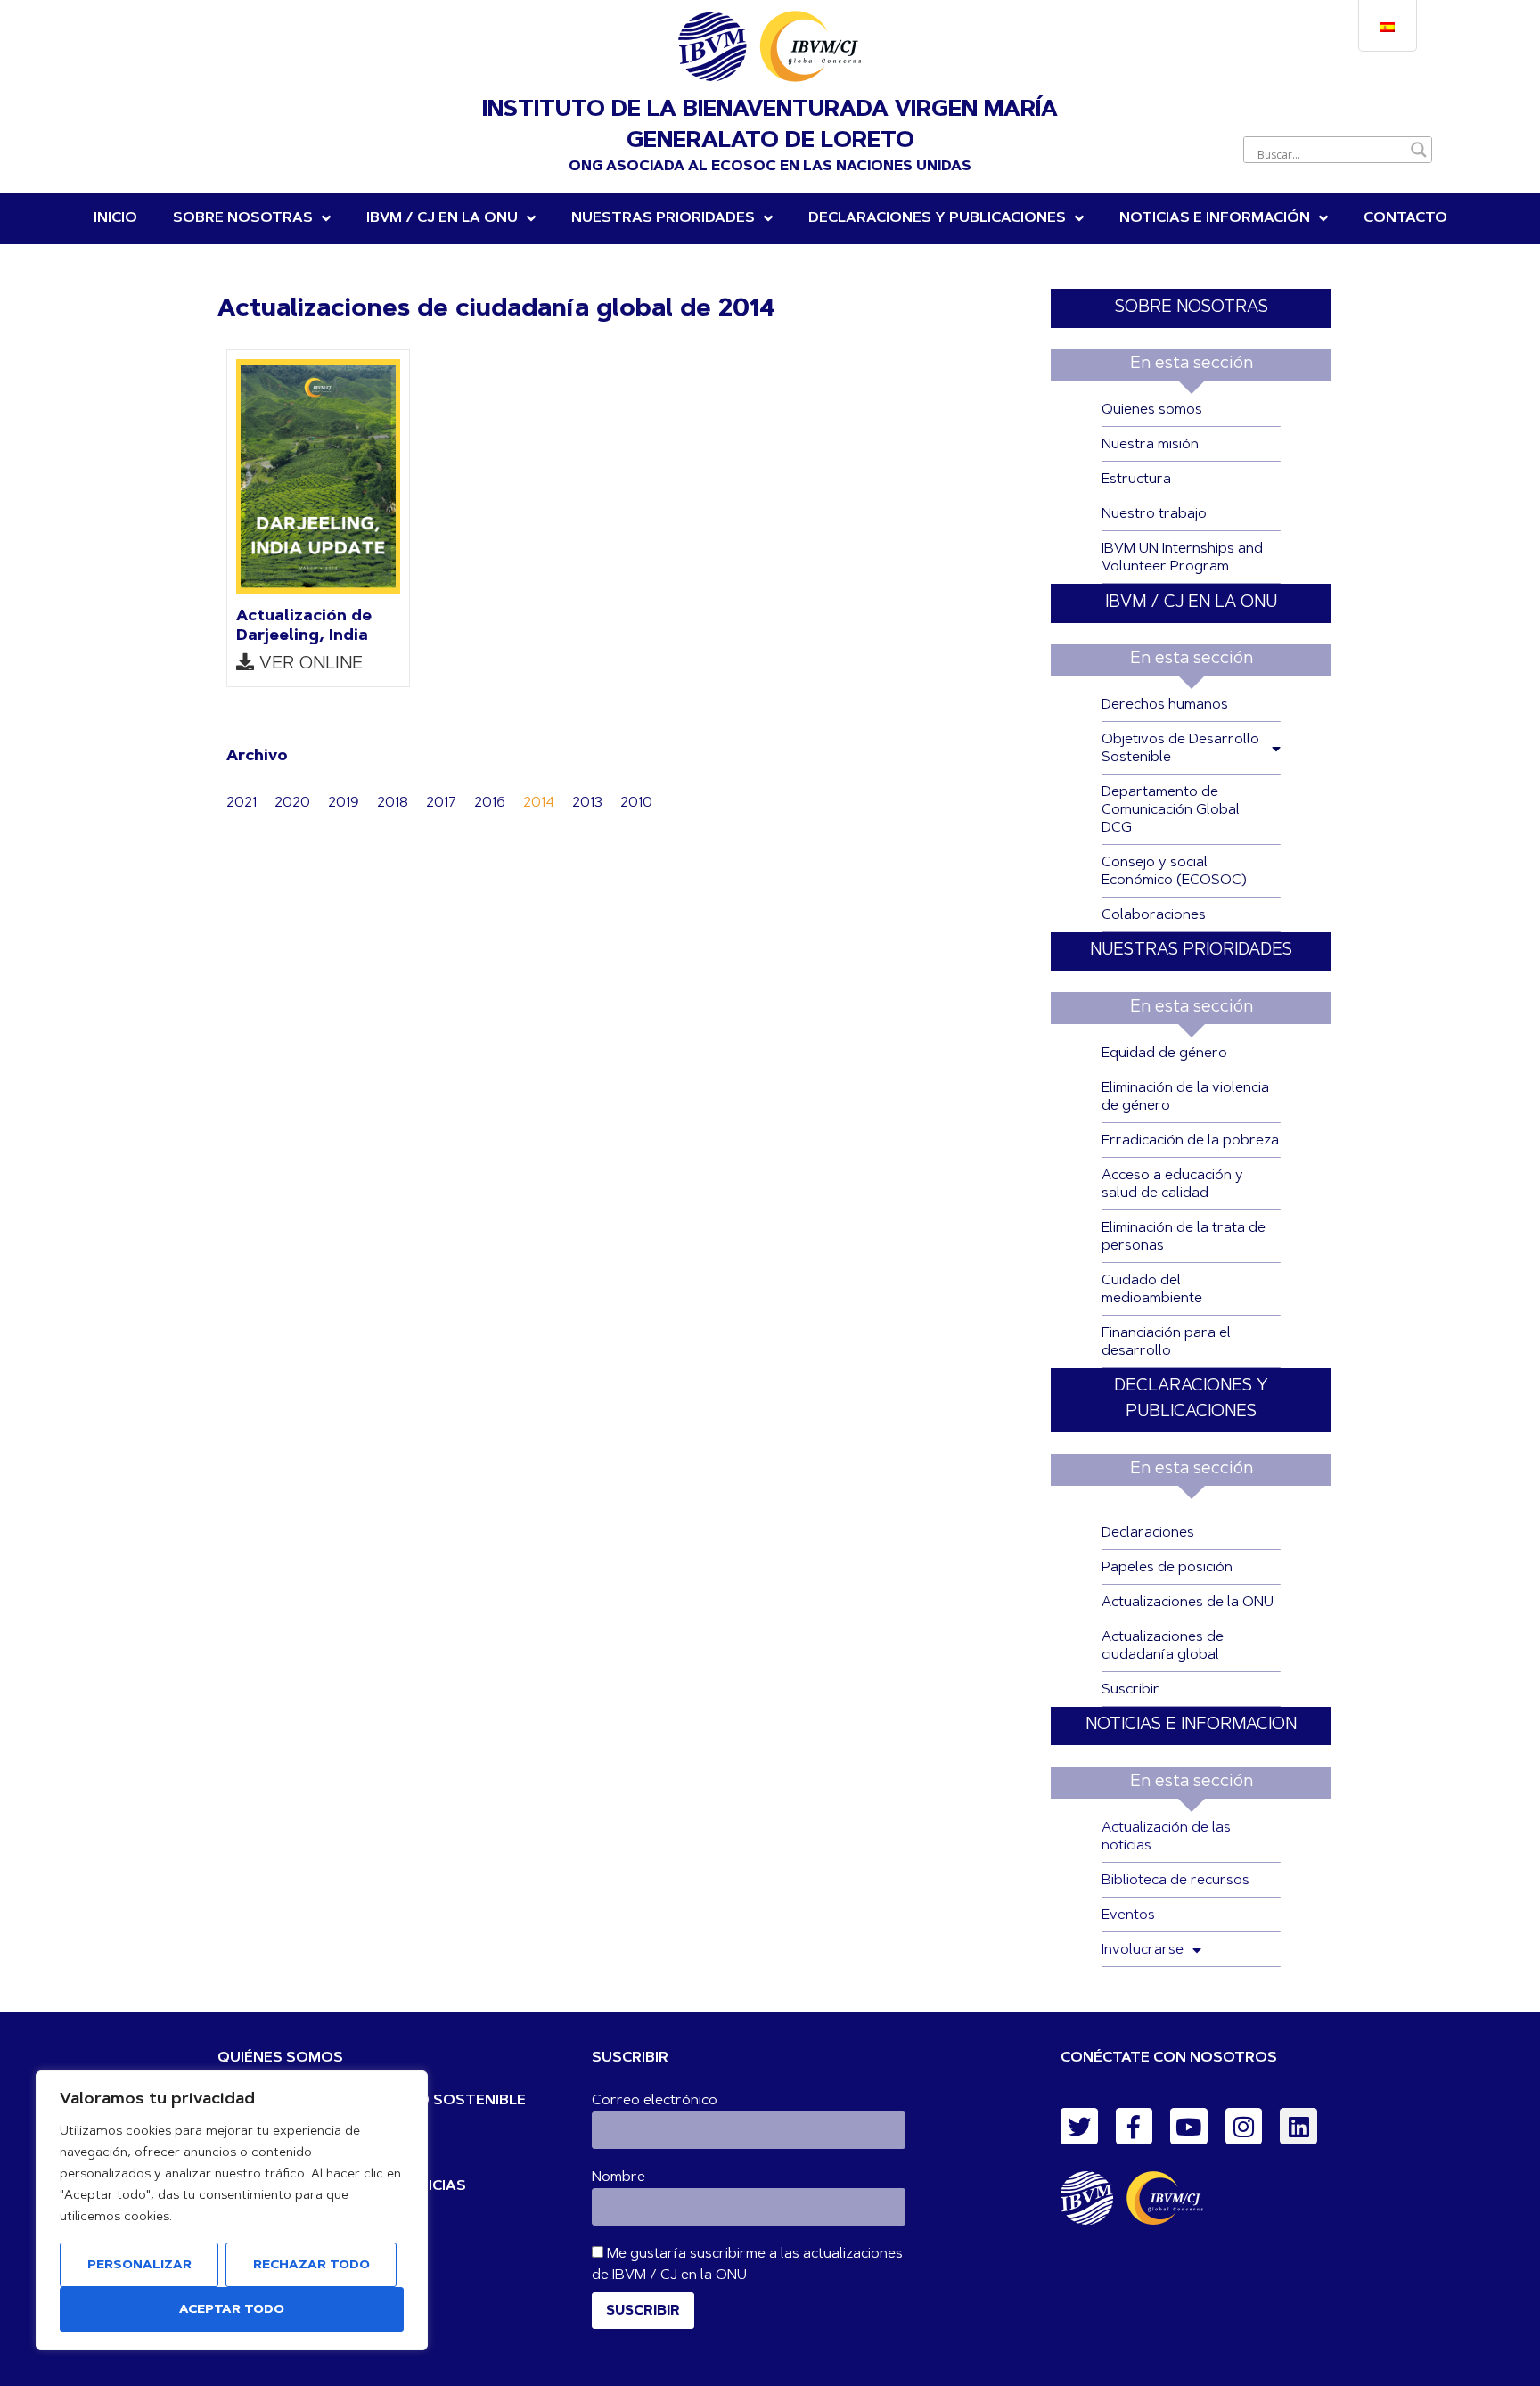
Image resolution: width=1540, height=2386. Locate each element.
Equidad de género (1164, 1054)
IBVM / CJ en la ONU (442, 218)
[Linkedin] (1298, 2127)
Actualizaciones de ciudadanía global (1163, 1646)
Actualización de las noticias (1166, 1837)
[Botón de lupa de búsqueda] (1419, 150)
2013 (587, 803)
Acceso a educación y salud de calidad (1172, 1185)
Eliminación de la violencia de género (1185, 1097)
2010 (636, 803)
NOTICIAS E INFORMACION (1191, 1725)
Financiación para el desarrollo (1166, 1342)
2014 (539, 803)
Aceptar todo (232, 2310)
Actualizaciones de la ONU (1188, 1603)
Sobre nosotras (243, 218)
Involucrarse (1143, 1950)
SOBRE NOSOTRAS (1192, 308)
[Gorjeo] (1079, 2127)
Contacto (1405, 218)
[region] (232, 2210)
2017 (441, 803)
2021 (242, 803)
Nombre (618, 2177)
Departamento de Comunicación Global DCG (1171, 810)
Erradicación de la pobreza (1190, 1141)
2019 (344, 803)
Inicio (115, 218)
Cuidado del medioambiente (1152, 1290)
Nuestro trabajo (1154, 514)
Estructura (1136, 480)
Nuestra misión (1150, 445)
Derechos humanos (1165, 705)
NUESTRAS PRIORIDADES (663, 218)
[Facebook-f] (1135, 2127)
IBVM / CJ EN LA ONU (1191, 603)
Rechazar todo (311, 2266)
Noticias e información (1215, 218)
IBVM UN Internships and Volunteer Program (1182, 558)
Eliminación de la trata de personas (1184, 1237)
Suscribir (1130, 1690)
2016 (490, 803)
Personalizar (139, 2266)
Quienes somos (1152, 410)
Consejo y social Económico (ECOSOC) (1174, 872)
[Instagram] (1244, 2127)
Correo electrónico (655, 2101)
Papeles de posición (1167, 1568)
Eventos (1128, 1915)
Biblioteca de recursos (1175, 1881)
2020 (292, 803)
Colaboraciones (1154, 915)
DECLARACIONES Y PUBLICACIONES (937, 218)
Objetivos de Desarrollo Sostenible (1180, 749)
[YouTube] (1189, 2127)
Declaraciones (1148, 1533)
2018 (393, 803)
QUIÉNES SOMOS (280, 2058)
